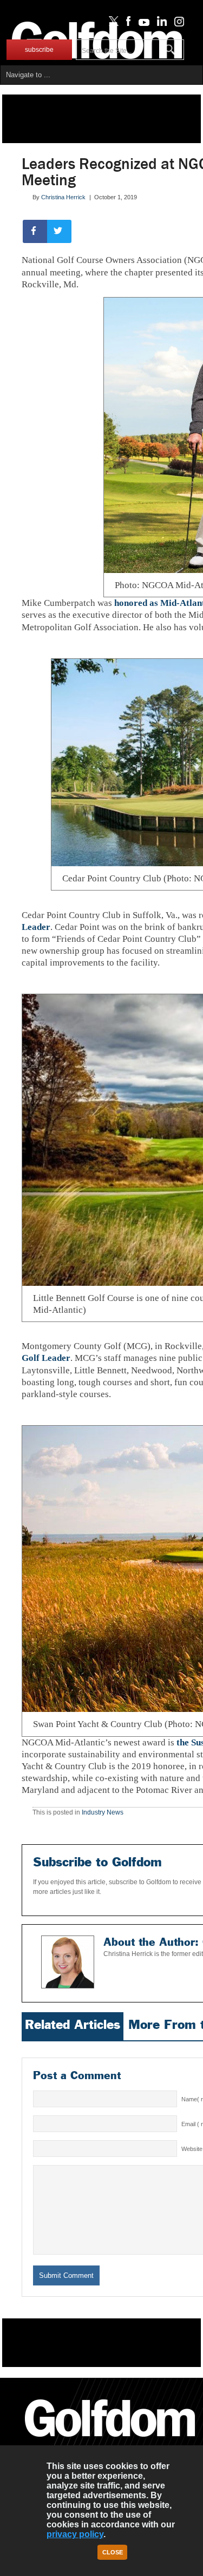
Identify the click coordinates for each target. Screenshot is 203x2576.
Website (192, 2149)
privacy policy (75, 2534)
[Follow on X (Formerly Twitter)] (112, 24)
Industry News (103, 1812)
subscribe (39, 50)
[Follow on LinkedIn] (160, 24)
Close (113, 2552)
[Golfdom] (110, 2442)
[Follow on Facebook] (126, 24)
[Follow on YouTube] (141, 24)
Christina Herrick (63, 197)
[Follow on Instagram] (176, 24)
